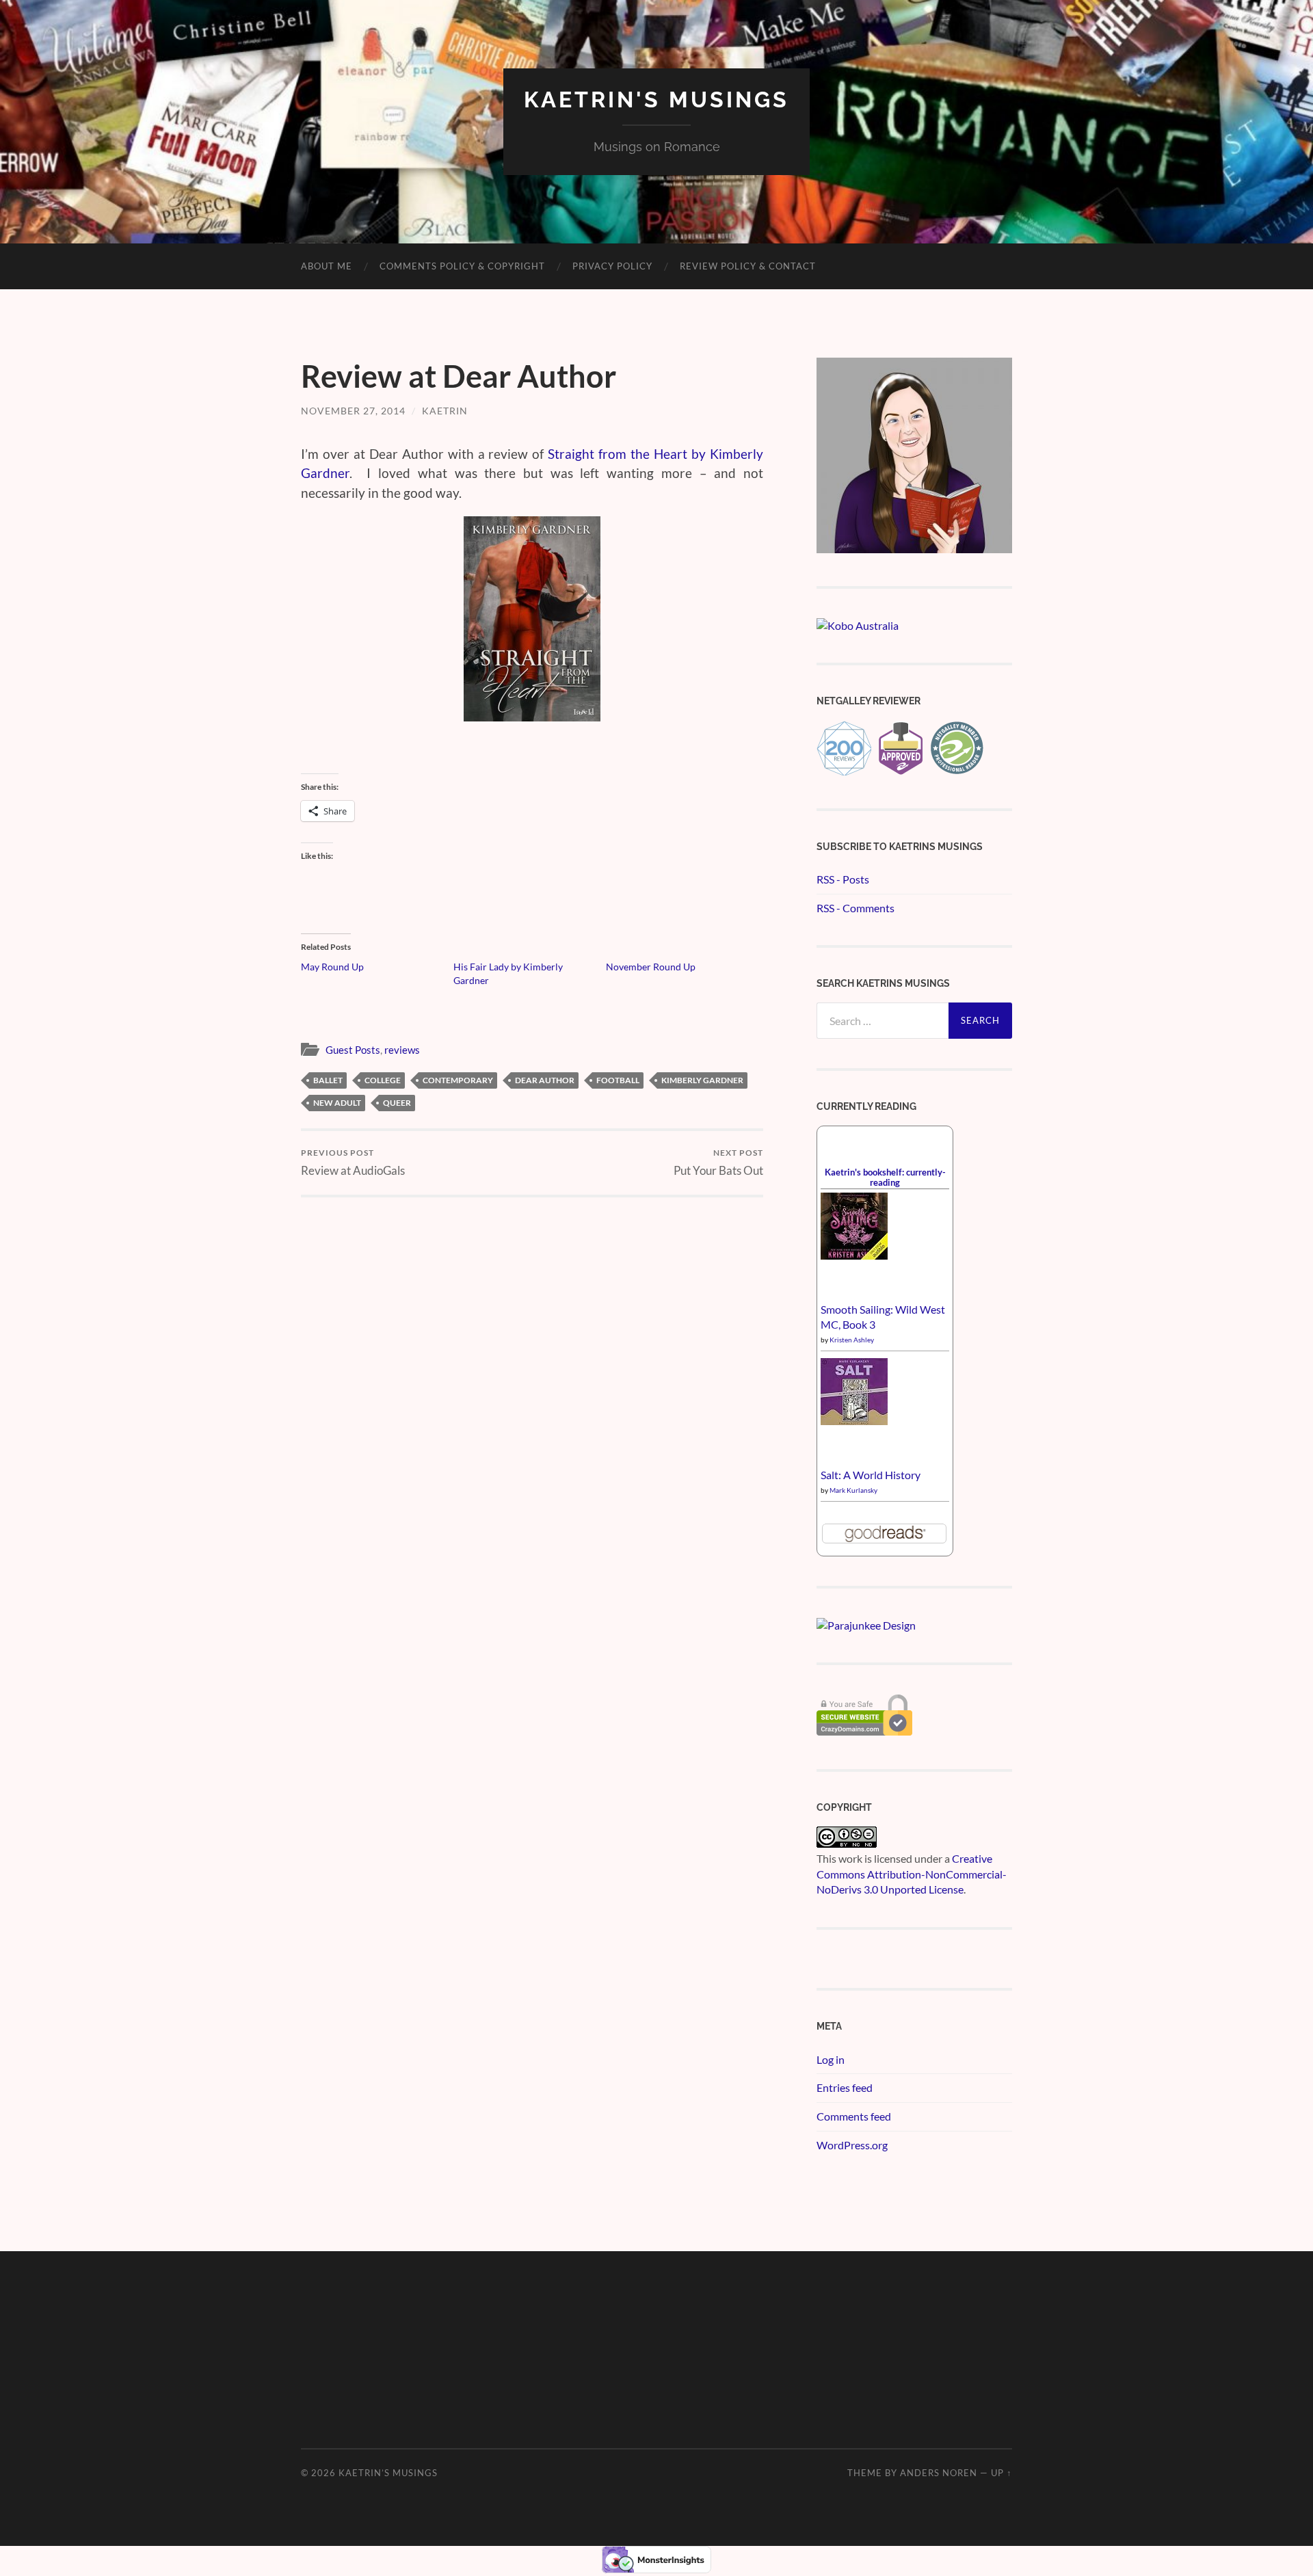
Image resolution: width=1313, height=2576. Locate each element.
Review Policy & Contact (748, 266)
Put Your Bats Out (718, 1162)
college (383, 1080)
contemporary (458, 1080)
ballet (328, 1080)
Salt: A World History (871, 1475)
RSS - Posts (843, 879)
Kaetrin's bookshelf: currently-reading (885, 1177)
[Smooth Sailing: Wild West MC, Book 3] (854, 1255)
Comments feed (854, 2116)
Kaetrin (445, 411)
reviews (402, 1050)
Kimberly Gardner (702, 1080)
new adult (337, 1103)
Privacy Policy (612, 266)
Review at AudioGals (353, 1162)
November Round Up (651, 967)
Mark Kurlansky (853, 1490)
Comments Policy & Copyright (462, 266)
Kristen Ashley (852, 1340)
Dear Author (545, 1080)
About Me (327, 266)
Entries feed (845, 2087)
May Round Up (332, 967)
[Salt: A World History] (854, 1421)
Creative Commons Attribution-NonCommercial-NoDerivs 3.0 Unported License (912, 1874)
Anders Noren (939, 2473)
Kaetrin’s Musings (388, 2473)
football (618, 1080)
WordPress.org (852, 2145)
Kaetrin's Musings (656, 99)
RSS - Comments (856, 908)
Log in (831, 2059)
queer (397, 1103)
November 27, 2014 (353, 411)
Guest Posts (353, 1050)
